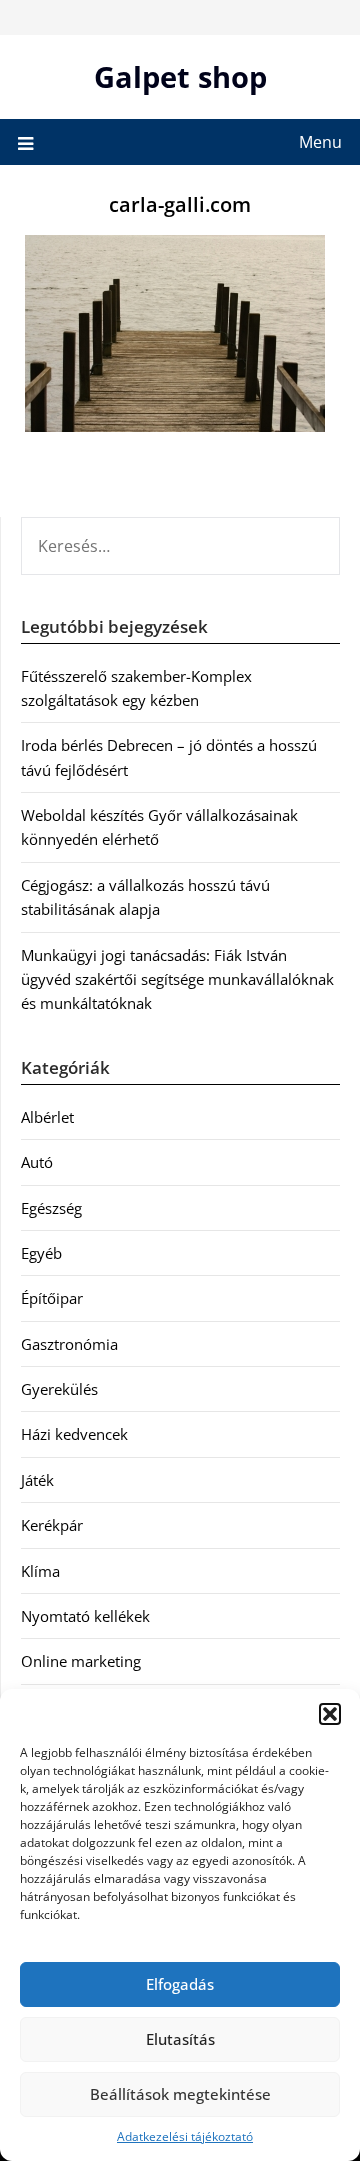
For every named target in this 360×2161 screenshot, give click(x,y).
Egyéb (41, 1253)
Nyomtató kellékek (85, 1616)
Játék (37, 1480)
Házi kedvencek (74, 1434)
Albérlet (47, 1117)
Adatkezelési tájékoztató (185, 2136)
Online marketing (81, 1661)
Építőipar (52, 1298)
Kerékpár (52, 1525)
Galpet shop (180, 76)
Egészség (51, 1208)
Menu (320, 142)
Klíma (40, 1571)
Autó (37, 1162)
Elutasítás (180, 2039)
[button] (330, 1714)
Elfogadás (180, 1984)
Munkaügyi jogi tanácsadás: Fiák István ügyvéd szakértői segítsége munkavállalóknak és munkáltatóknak (177, 979)
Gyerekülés (59, 1389)
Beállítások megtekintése (180, 2094)
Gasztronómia (69, 1344)
